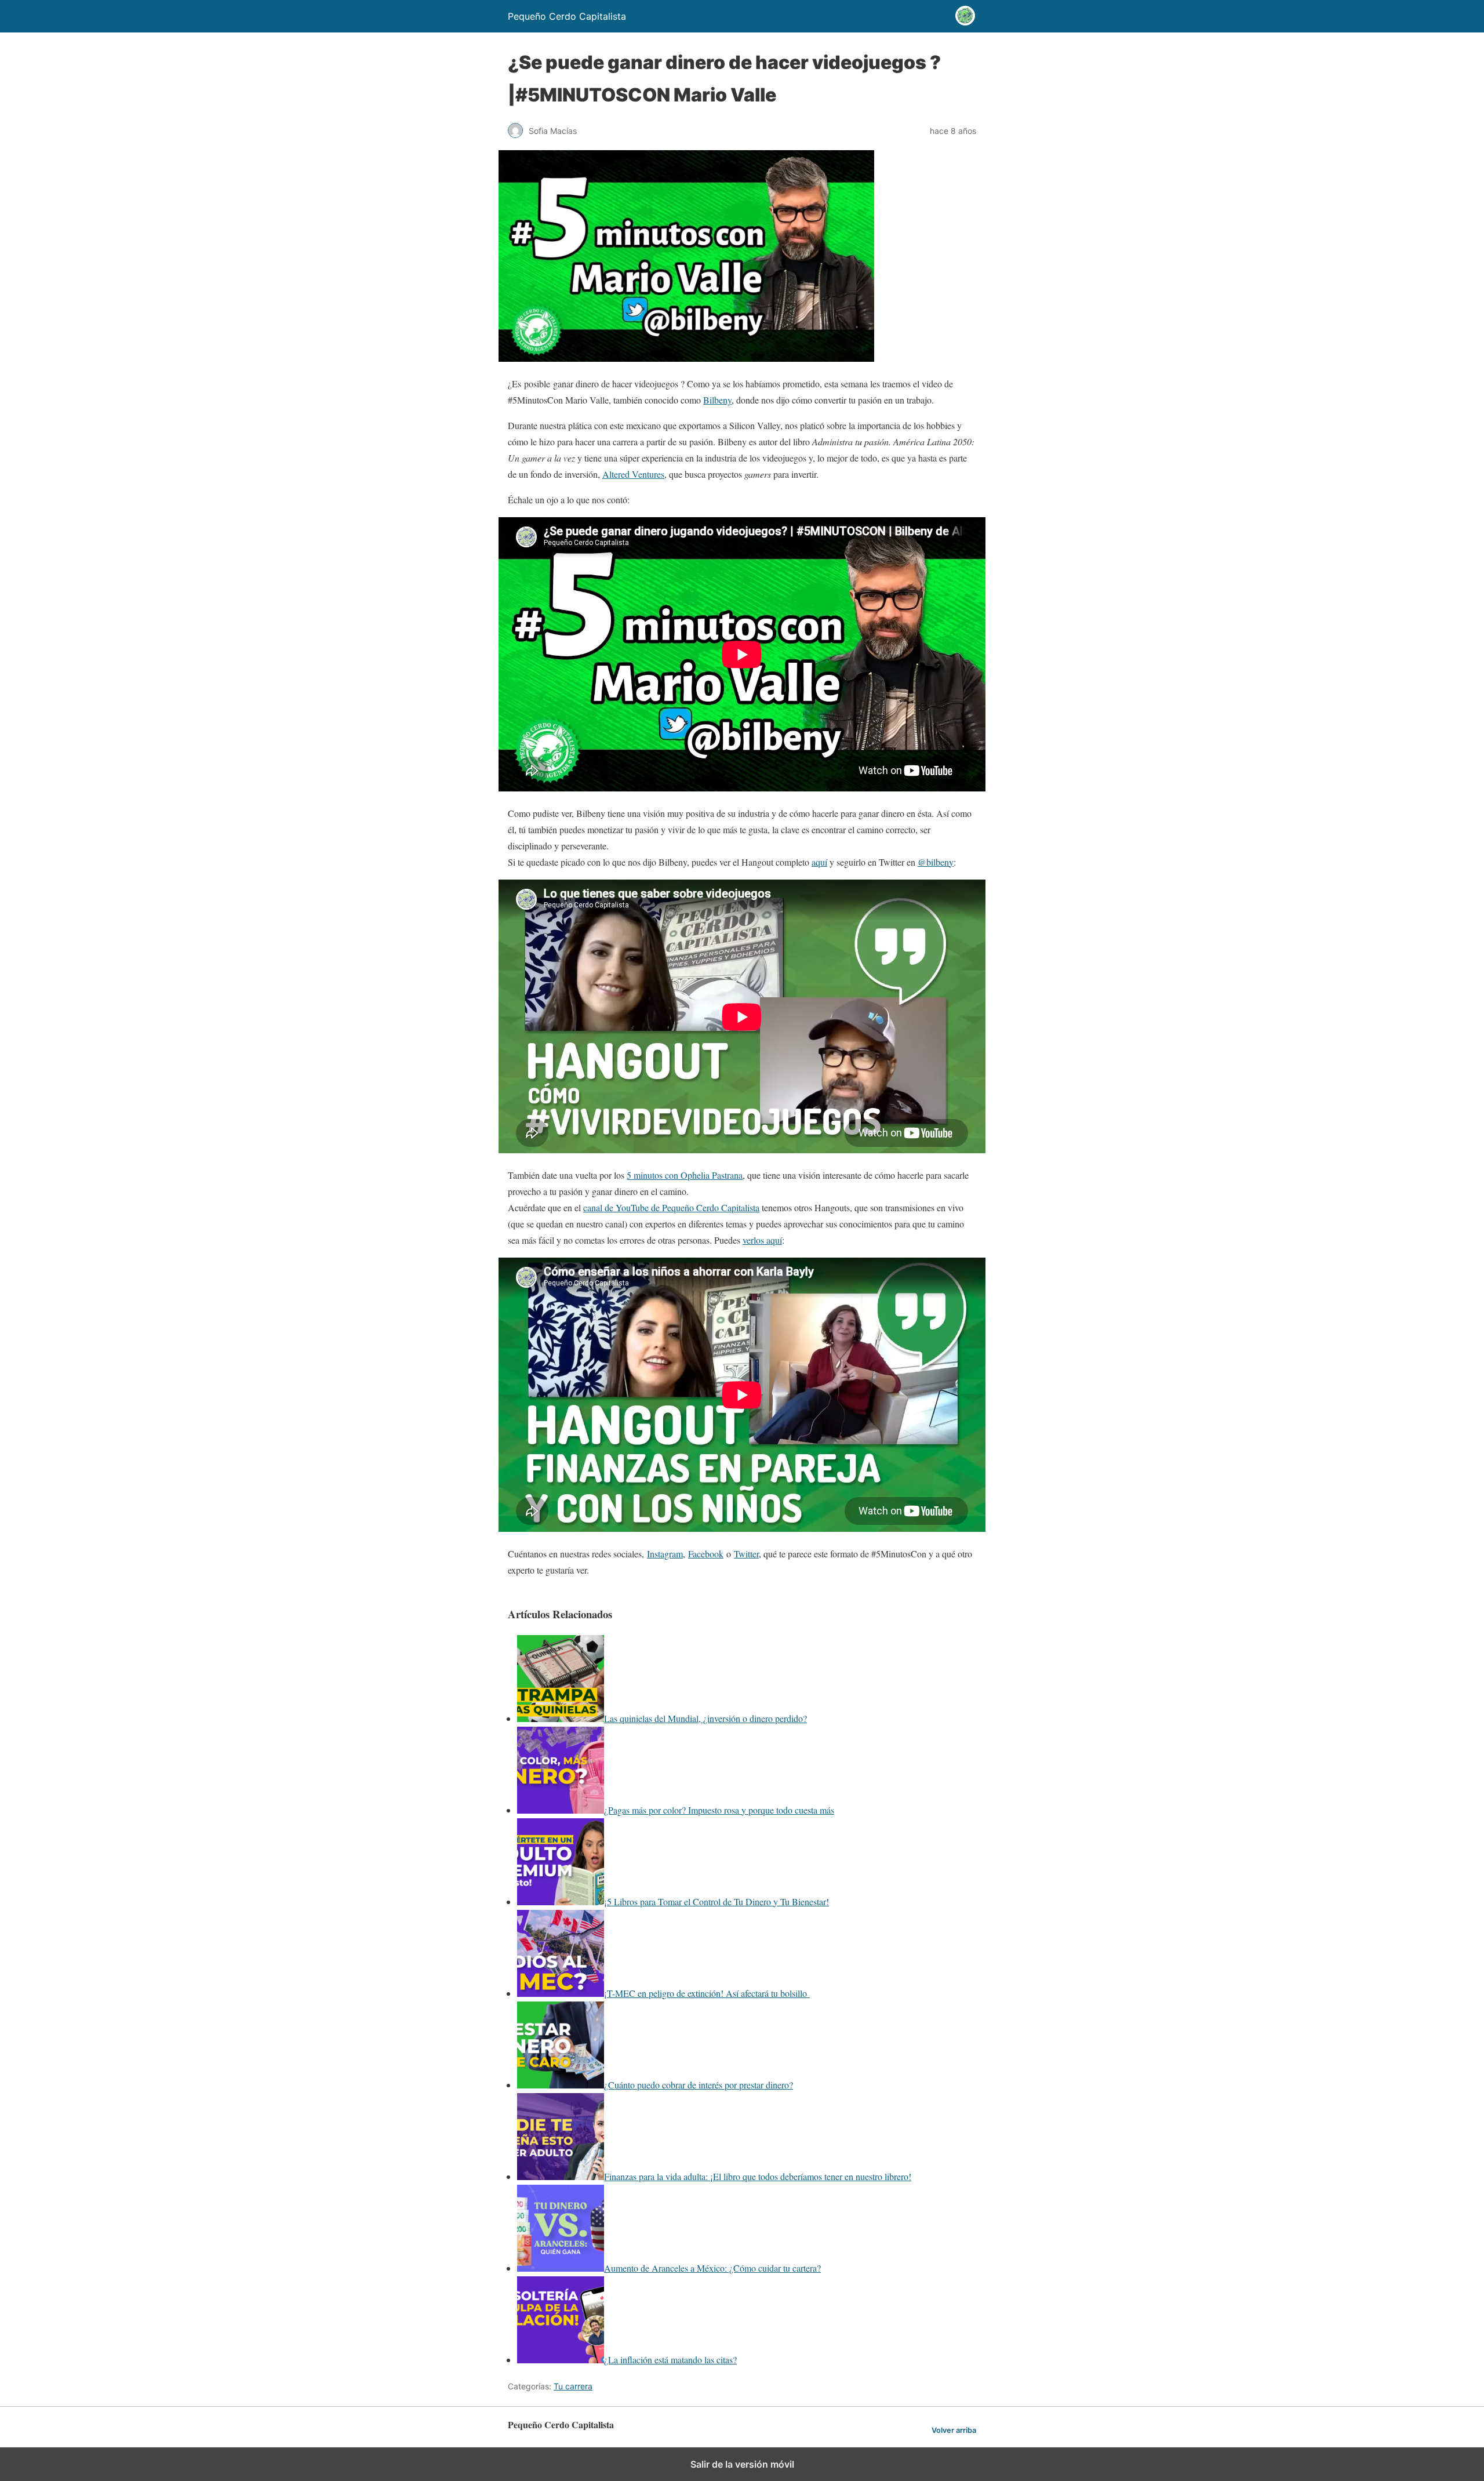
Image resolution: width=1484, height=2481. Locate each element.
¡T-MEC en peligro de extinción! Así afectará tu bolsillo (707, 1993)
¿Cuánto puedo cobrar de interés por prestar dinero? (699, 2085)
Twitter (746, 1554)
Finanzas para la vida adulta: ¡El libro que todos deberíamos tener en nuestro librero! (758, 2176)
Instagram (665, 1554)
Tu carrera (573, 2386)
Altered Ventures (633, 474)
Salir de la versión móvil (742, 2464)
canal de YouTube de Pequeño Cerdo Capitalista (671, 1207)
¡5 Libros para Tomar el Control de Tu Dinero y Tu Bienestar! (716, 1901)
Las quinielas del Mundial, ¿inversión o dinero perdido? (705, 1718)
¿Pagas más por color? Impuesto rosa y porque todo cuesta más (719, 1810)
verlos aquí (762, 1240)
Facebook (706, 1554)
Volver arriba (954, 2430)
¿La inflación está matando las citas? (670, 2360)
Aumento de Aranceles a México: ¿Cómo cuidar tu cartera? (712, 2268)
